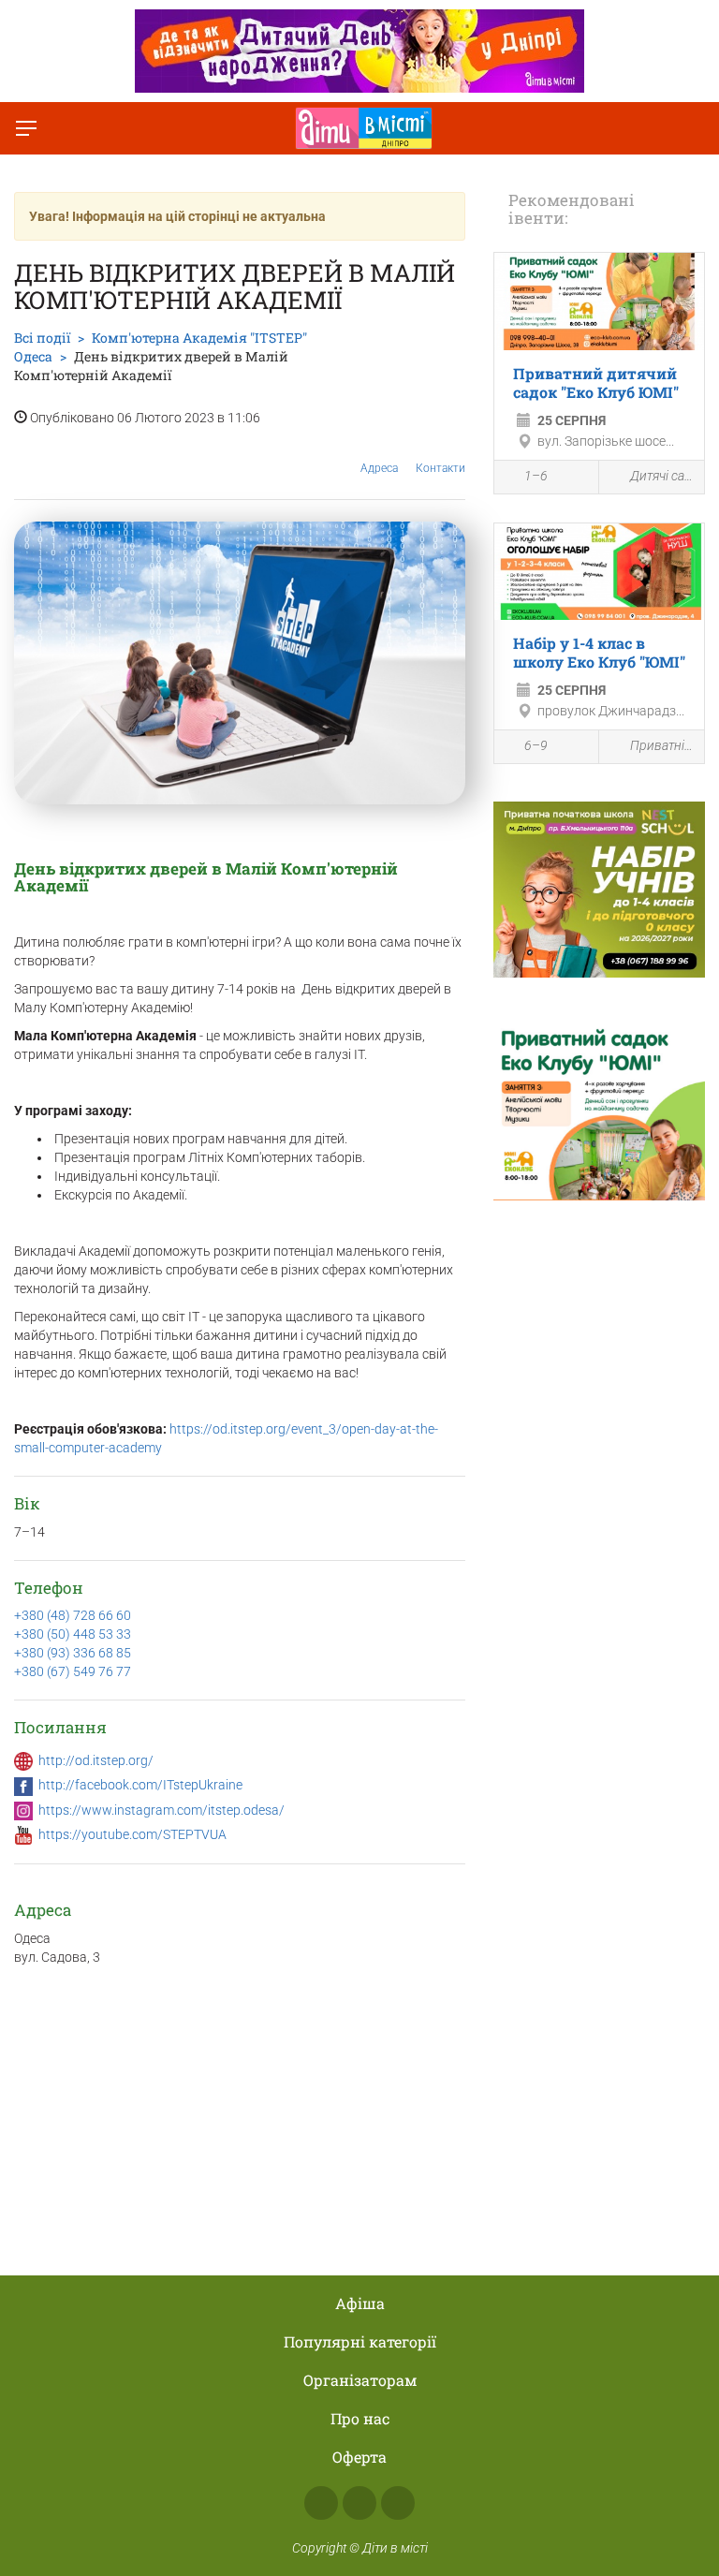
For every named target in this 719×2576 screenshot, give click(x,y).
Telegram (398, 2503)
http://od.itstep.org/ (96, 1760)
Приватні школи (662, 745)
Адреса (379, 468)
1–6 (536, 476)
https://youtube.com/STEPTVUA (132, 1834)
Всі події (42, 338)
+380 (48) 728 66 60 (73, 1615)
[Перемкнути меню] (26, 128)
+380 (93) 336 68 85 (73, 1653)
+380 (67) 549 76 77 (73, 1671)
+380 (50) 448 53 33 (73, 1634)
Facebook (321, 2503)
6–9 (536, 745)
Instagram (359, 2503)
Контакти (440, 468)
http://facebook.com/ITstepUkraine (140, 1785)
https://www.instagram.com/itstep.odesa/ (161, 1810)
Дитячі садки (662, 476)
